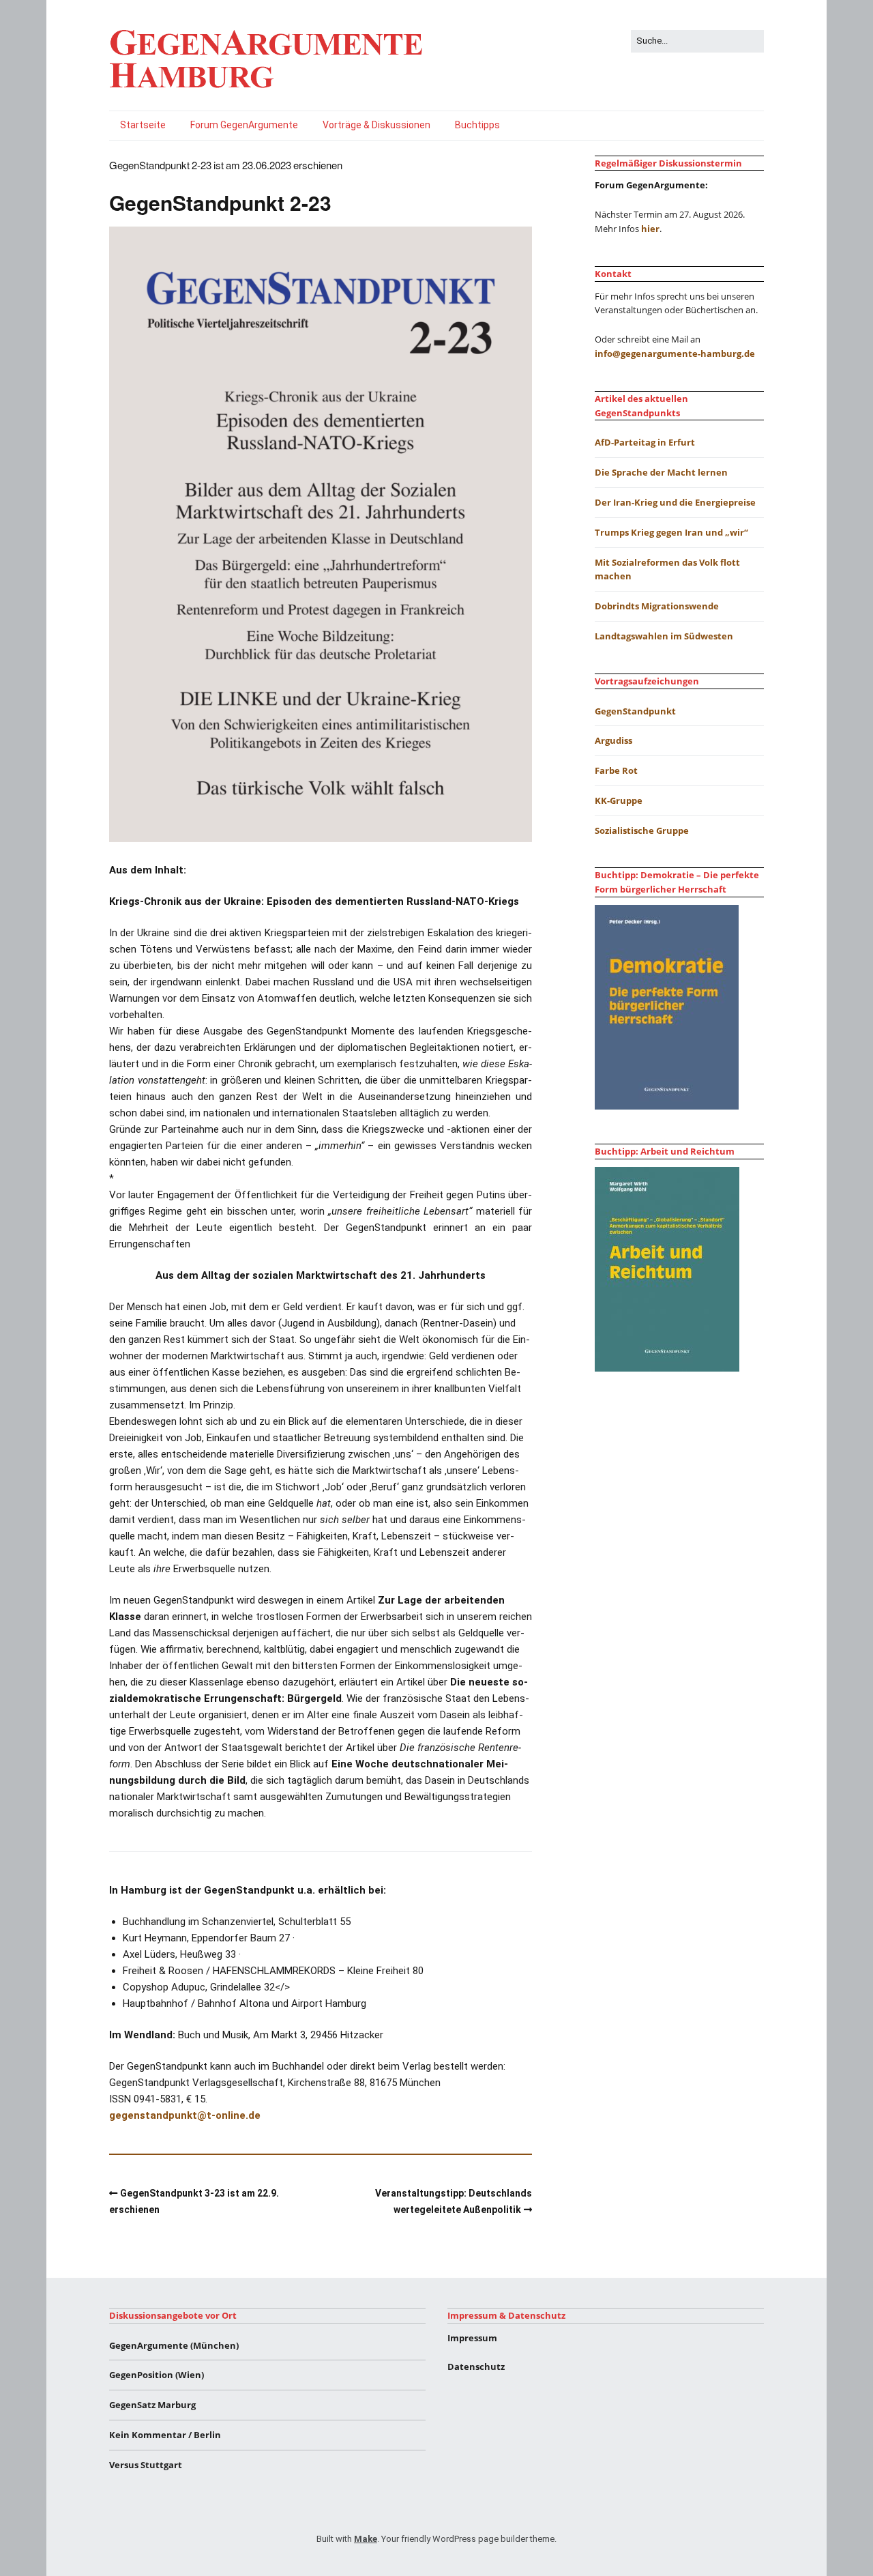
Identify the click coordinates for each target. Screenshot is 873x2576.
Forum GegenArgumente (244, 125)
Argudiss (613, 740)
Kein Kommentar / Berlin (165, 2435)
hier (650, 229)
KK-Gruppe (619, 800)
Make (366, 2539)
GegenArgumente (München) (174, 2345)
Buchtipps (477, 125)
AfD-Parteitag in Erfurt (645, 442)
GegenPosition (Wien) (157, 2375)
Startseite (143, 125)
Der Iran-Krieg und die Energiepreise (675, 502)
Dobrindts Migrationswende (657, 606)
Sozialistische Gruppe (642, 830)
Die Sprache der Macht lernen (661, 472)
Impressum (472, 2338)
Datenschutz (476, 2367)
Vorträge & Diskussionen (376, 125)
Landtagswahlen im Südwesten (664, 636)
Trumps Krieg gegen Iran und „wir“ (671, 532)
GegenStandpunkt (635, 711)
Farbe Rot (616, 770)
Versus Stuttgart (146, 2465)
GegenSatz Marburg (152, 2405)
